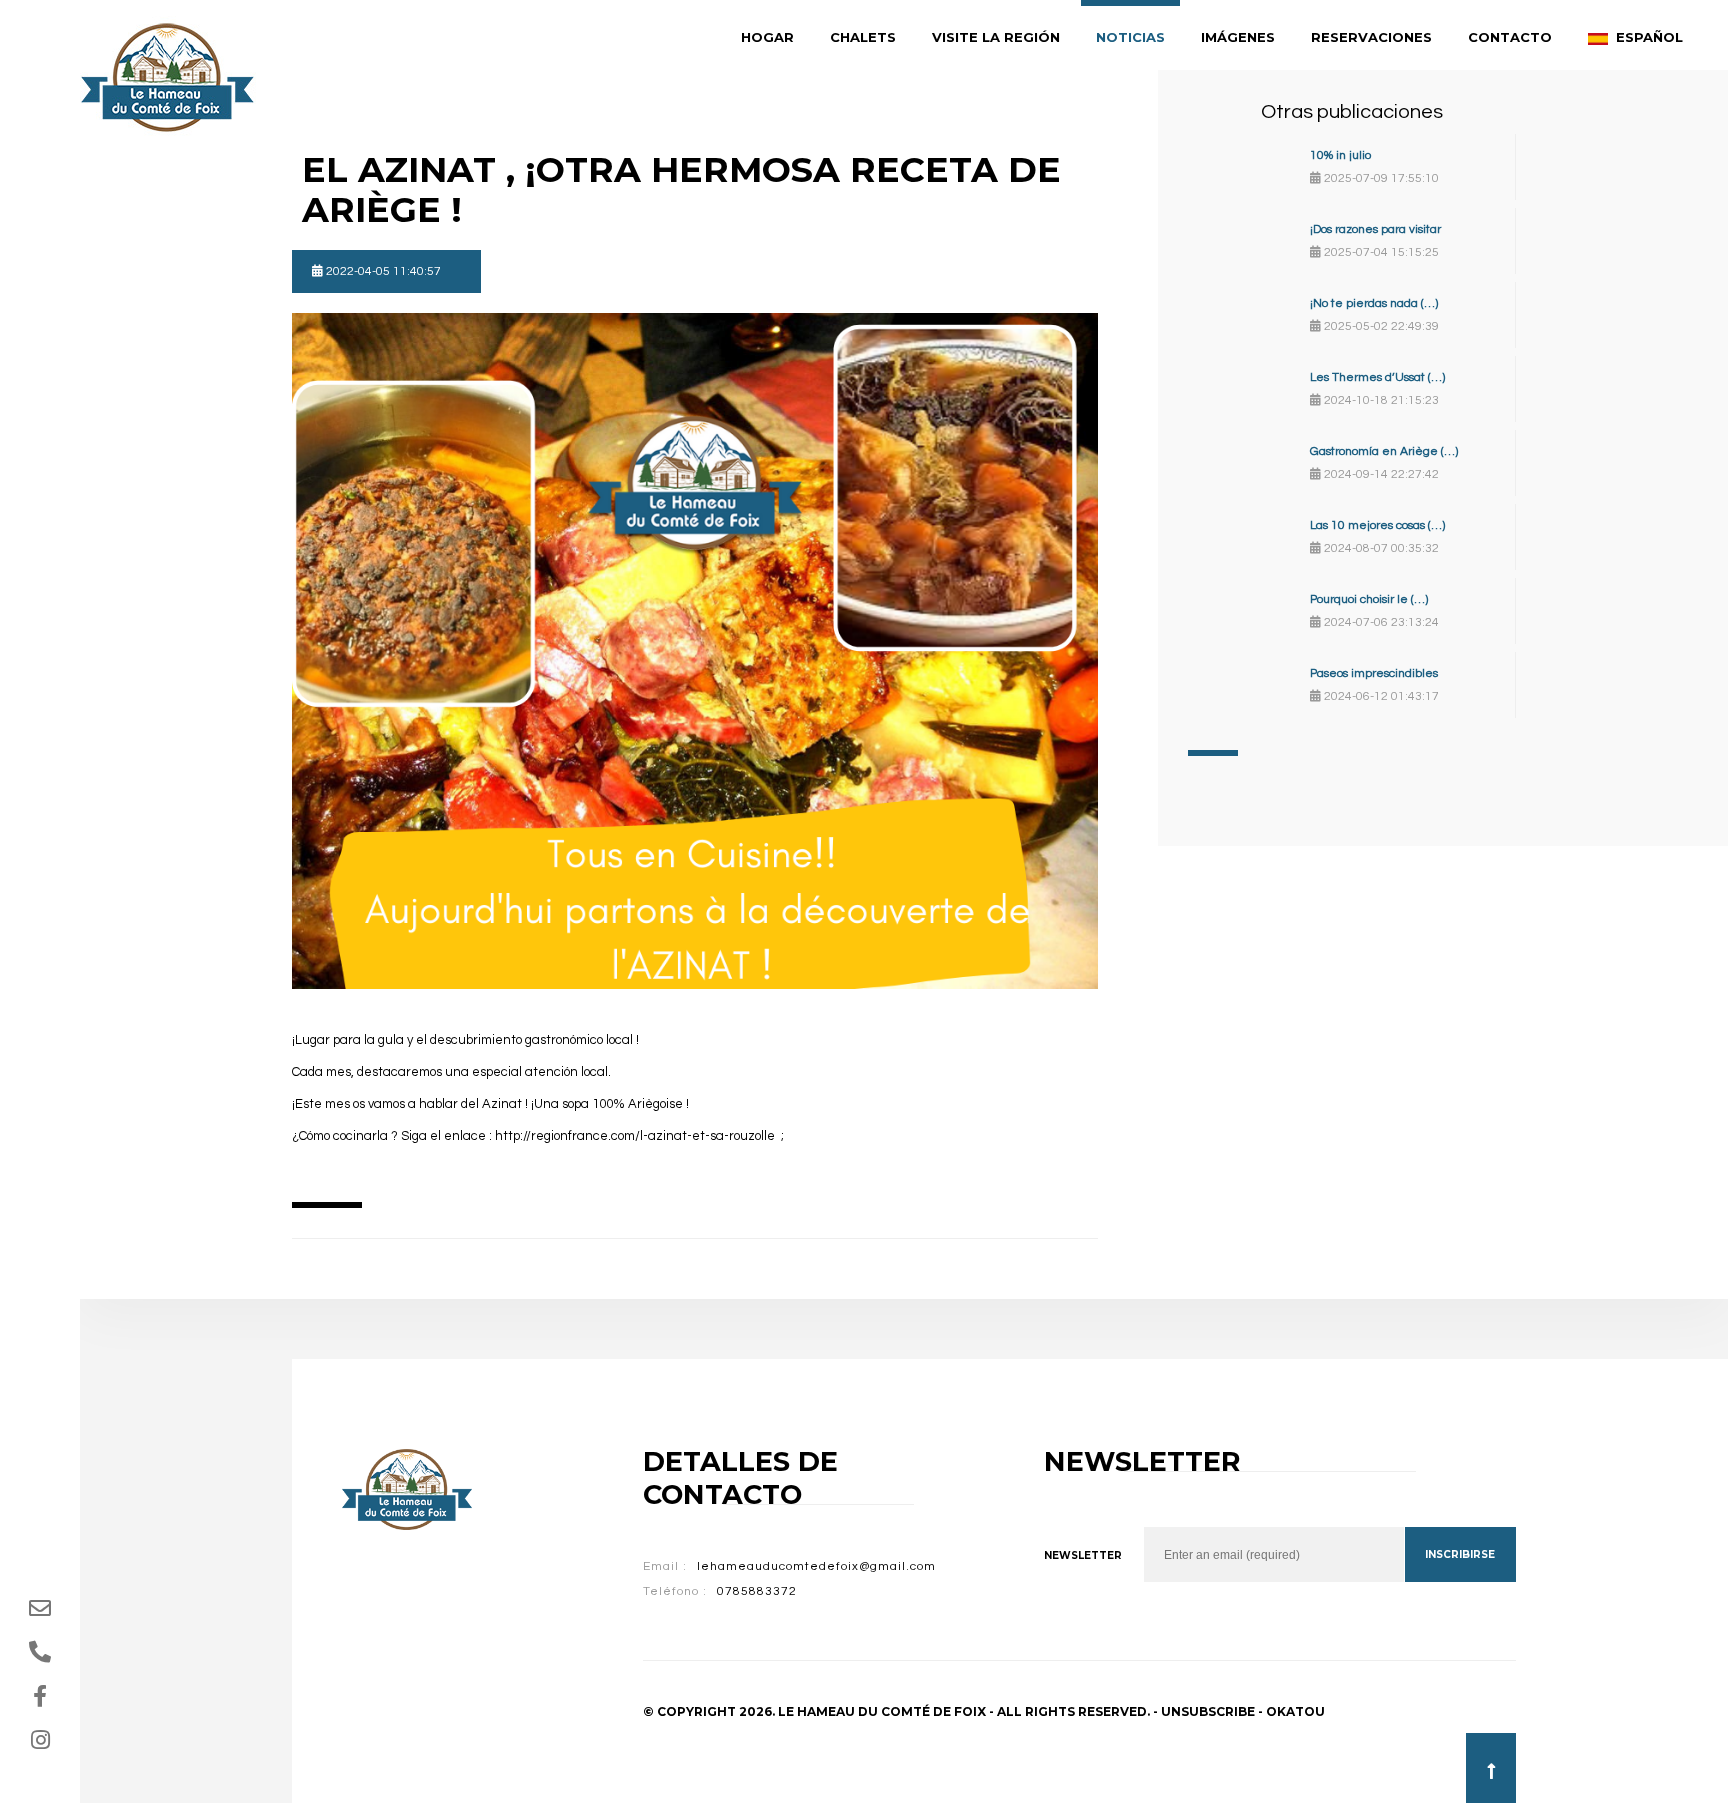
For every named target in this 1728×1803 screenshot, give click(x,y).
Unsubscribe (1208, 1711)
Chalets (863, 37)
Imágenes (1238, 37)
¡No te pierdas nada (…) (1374, 303)
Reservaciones (1371, 37)
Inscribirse (1460, 1554)
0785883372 (757, 1591)
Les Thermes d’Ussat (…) (1377, 377)
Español (1647, 37)
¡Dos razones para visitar (1375, 229)
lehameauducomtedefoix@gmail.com (816, 1566)
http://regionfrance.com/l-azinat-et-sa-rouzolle (636, 1136)
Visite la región (996, 37)
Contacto (1510, 37)
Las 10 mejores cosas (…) (1377, 525)
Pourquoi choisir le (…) (1369, 599)
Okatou (1295, 1711)
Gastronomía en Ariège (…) (1384, 451)
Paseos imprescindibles (1374, 673)
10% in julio (1340, 155)
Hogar (767, 37)
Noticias (1130, 37)
